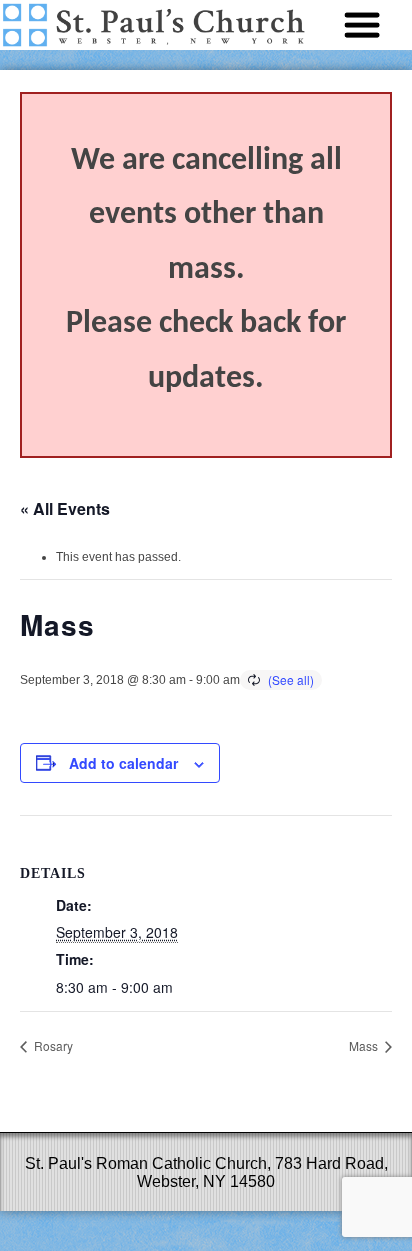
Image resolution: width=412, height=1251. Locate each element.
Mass (365, 1045)
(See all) (291, 679)
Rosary (52, 1045)
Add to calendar (123, 763)
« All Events (65, 508)
